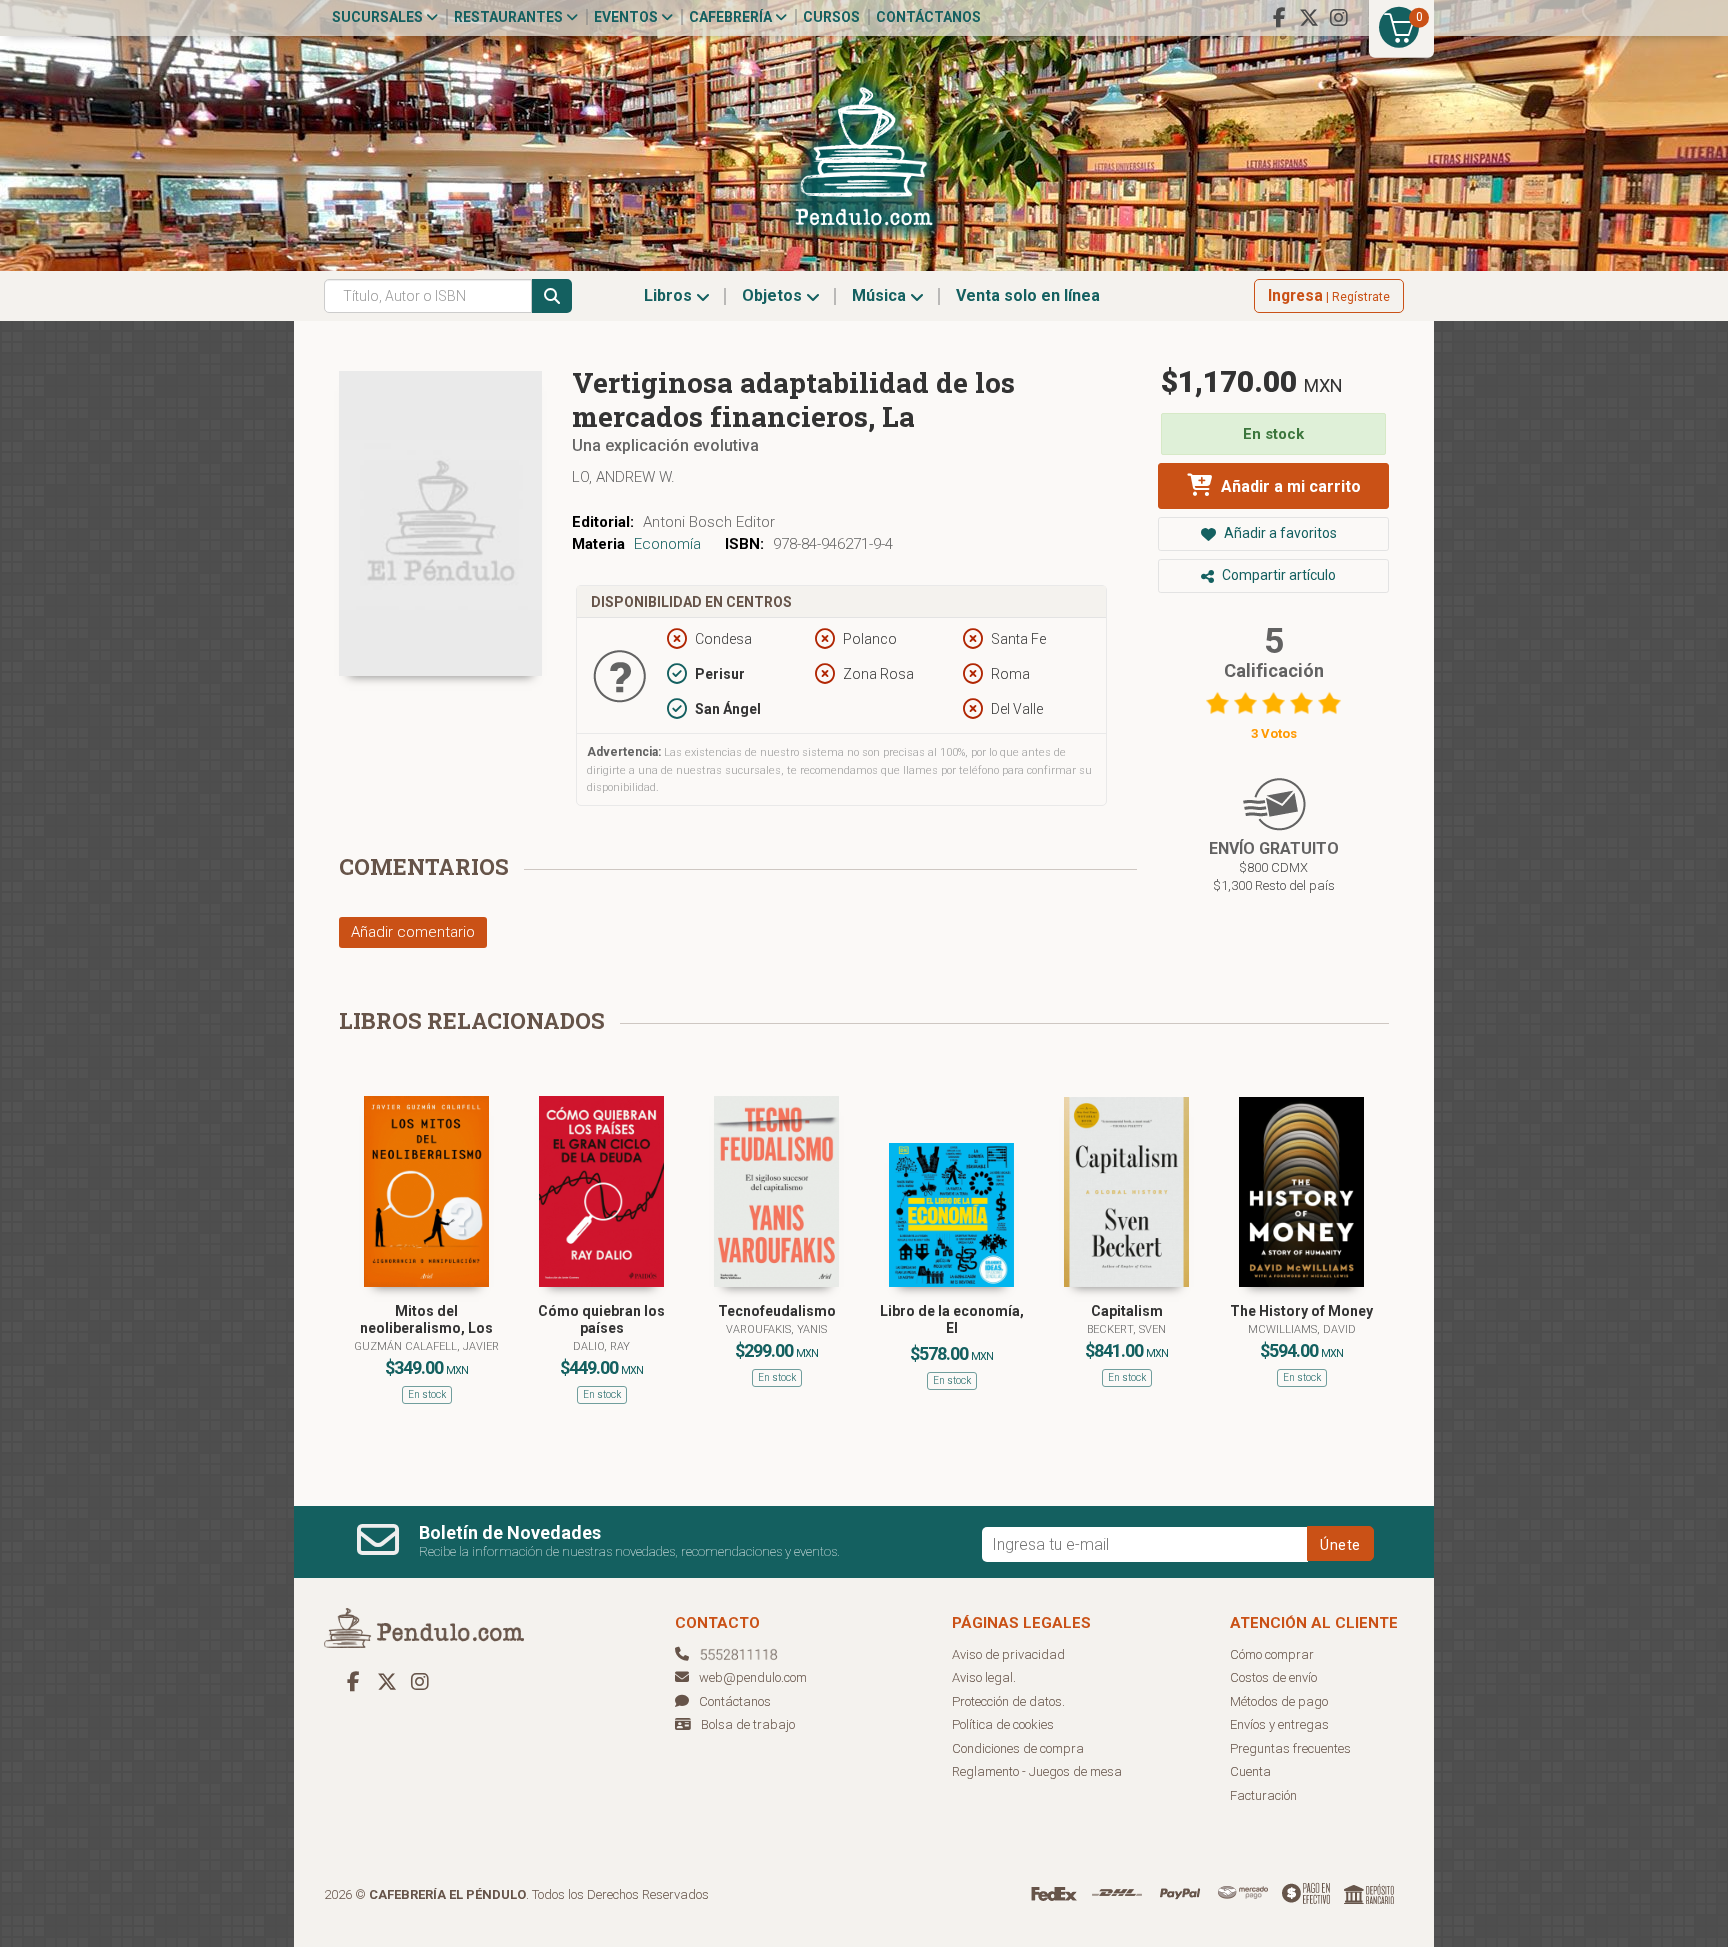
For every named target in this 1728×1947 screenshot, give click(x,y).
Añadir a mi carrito (1289, 486)
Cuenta (1250, 1771)
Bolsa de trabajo (748, 1724)
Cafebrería (732, 17)
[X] (1309, 18)
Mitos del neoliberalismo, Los (426, 1319)
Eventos (627, 17)
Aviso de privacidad (1008, 1654)
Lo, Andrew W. (623, 477)
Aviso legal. (984, 1677)
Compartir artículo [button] (1277, 575)
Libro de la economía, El (952, 1319)
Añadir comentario (413, 932)
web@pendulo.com (753, 1677)
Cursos (831, 17)
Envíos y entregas (1279, 1724)
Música (881, 295)
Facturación (1263, 1795)
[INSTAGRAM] (1339, 18)
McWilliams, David (1302, 1329)
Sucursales (379, 17)
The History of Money (1301, 1311)
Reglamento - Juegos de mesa (1037, 1771)
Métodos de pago (1279, 1701)
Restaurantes (510, 17)
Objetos (774, 295)
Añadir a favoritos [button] (1279, 533)
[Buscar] (552, 296)
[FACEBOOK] (1279, 18)
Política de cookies (1003, 1724)
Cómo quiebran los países (601, 1319)
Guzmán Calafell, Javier (426, 1346)
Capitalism (1127, 1311)
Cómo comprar (1272, 1654)
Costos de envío (1273, 1677)
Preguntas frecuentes (1290, 1748)
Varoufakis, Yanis (776, 1329)
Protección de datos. (1008, 1701)
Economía (667, 544)
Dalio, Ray (601, 1346)
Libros (670, 295)
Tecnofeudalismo (777, 1311)
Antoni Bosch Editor (709, 522)
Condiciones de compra (1018, 1748)
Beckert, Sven (1126, 1329)
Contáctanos (928, 17)
